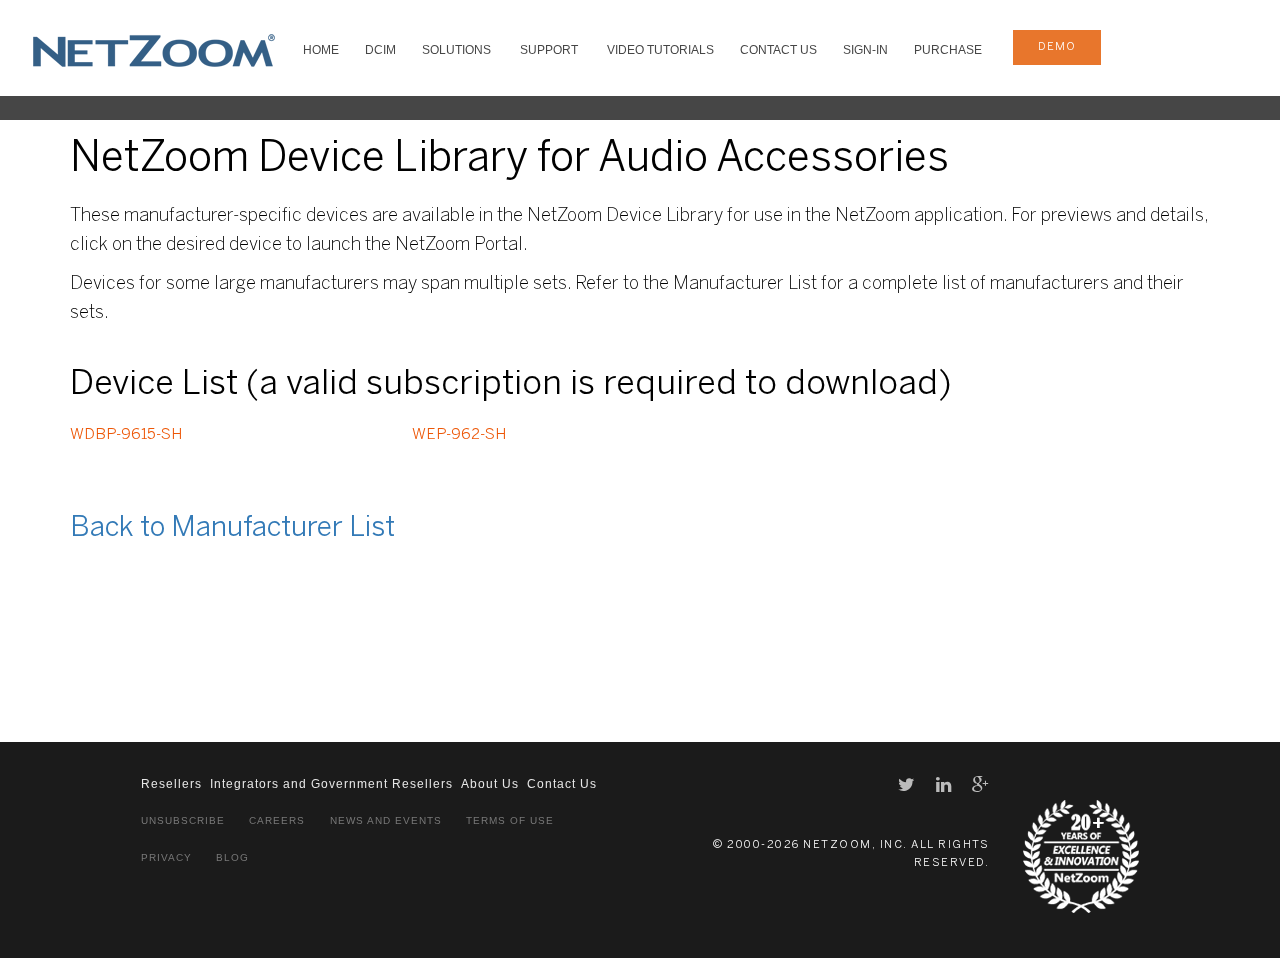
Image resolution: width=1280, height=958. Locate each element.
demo (1057, 47)
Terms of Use (510, 820)
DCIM (380, 50)
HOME (321, 50)
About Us (490, 784)
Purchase (948, 50)
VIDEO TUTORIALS (660, 50)
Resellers (171, 784)
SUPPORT (549, 50)
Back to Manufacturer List (232, 528)
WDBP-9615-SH (126, 435)
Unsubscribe (183, 820)
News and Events (386, 820)
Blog (232, 857)
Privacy (166, 857)
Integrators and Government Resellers (331, 784)
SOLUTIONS (456, 50)
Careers (277, 820)
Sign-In (865, 50)
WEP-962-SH (459, 435)
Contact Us (778, 50)
